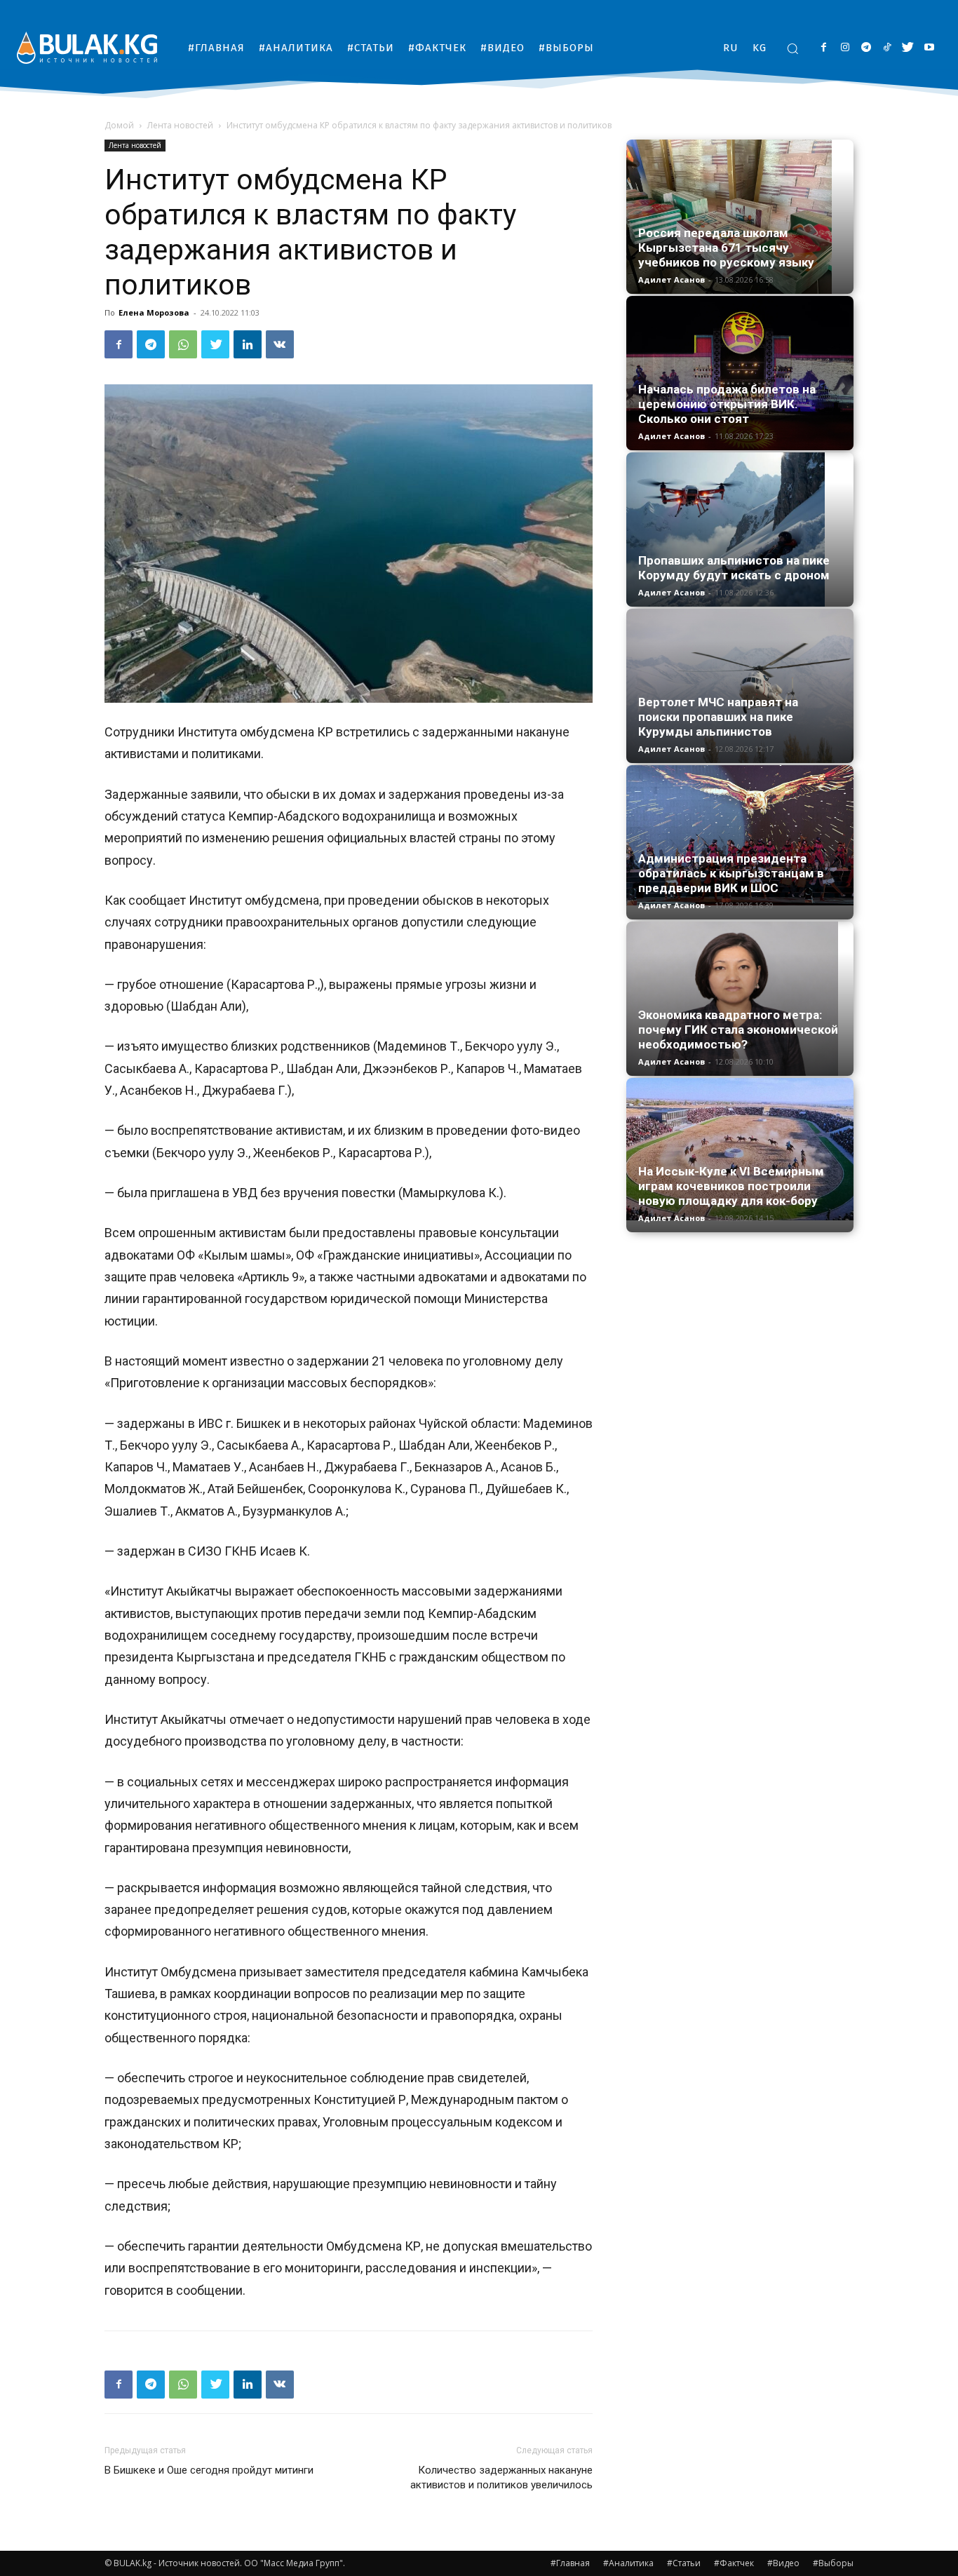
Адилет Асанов (672, 279)
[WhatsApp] (183, 344)
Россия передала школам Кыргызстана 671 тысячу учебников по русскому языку (726, 248)
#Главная (570, 2563)
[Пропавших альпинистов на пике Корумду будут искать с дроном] (740, 530)
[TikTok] (887, 48)
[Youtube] (929, 48)
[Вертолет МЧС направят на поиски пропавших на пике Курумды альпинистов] (740, 686)
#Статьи (684, 2563)
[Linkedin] (248, 344)
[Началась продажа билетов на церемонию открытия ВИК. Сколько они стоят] (740, 373)
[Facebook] (824, 48)
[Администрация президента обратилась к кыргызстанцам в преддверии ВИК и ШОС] (740, 835)
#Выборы (833, 2563)
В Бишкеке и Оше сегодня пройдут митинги (209, 2470)
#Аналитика (628, 2563)
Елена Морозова (154, 312)
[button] (792, 48)
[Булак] (87, 47)
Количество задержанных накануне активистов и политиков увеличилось (501, 2477)
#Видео (783, 2563)
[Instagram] (845, 48)
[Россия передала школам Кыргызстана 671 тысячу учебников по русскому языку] (740, 217)
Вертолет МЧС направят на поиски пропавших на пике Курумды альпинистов (718, 717)
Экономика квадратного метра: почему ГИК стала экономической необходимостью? (738, 1030)
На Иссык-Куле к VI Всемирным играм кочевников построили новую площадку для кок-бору (731, 1186)
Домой (119, 125)
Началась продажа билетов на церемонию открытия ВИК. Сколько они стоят (727, 404)
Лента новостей (180, 125)
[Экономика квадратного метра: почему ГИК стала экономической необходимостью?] (740, 999)
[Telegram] (866, 48)
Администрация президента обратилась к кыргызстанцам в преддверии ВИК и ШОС (731, 873)
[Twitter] (908, 48)
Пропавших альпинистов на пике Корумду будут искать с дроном (734, 568)
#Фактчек (734, 2563)
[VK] (280, 344)
